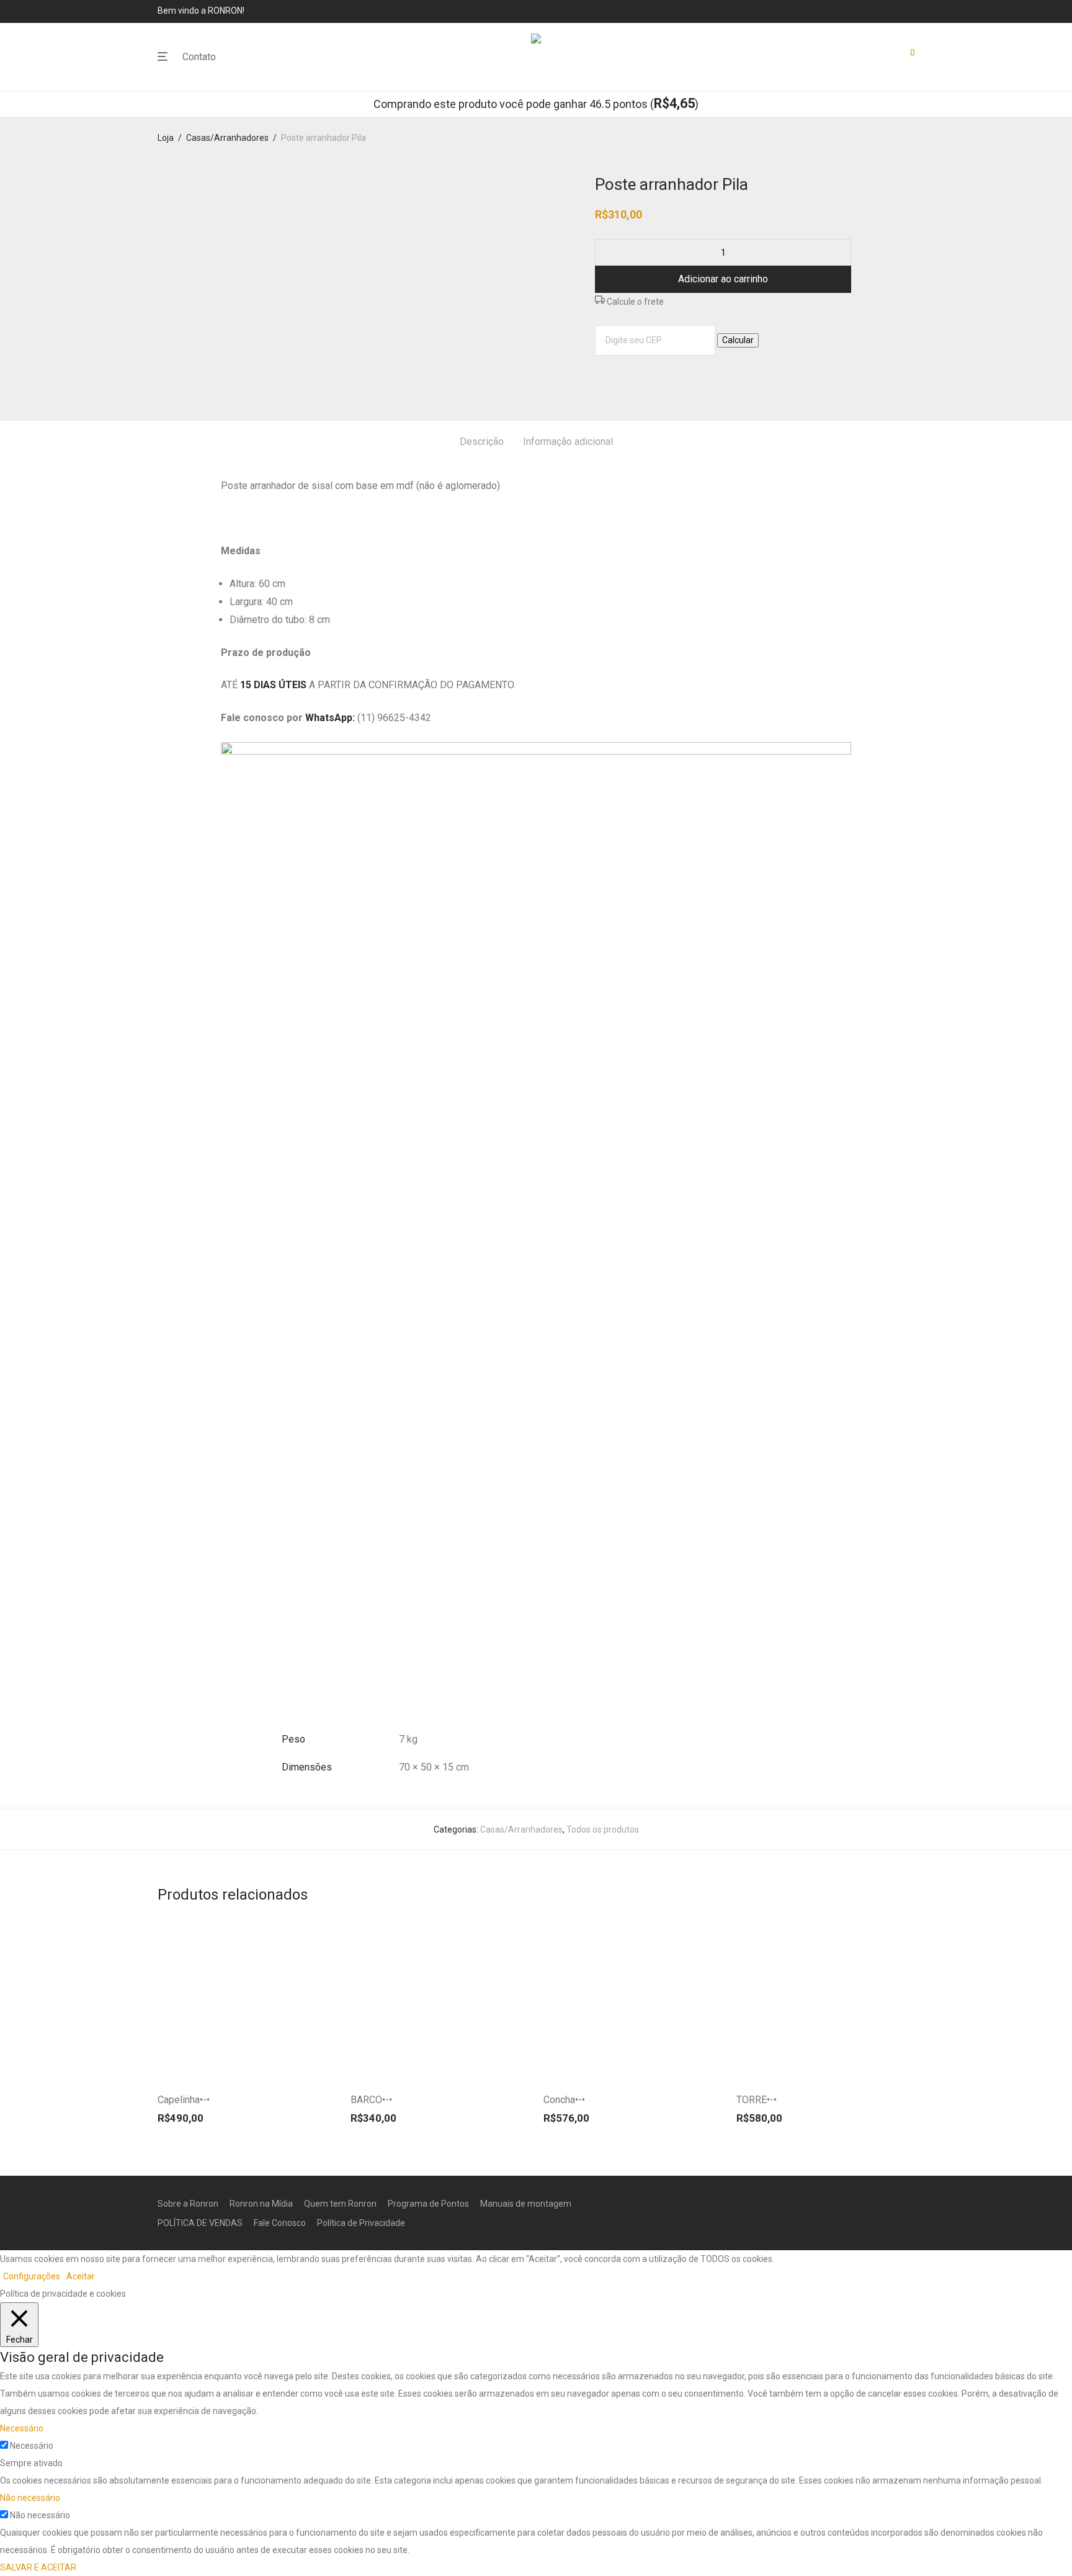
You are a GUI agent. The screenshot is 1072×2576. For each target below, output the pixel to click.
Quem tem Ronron (340, 2204)
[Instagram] (911, 11)
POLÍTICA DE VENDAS (200, 2223)
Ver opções (304, 2067)
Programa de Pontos (428, 2204)
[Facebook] (894, 11)
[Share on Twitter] (617, 378)
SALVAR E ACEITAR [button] (38, 2567)
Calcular (738, 340)
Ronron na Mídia (261, 2204)
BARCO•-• (371, 2100)
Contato (199, 57)
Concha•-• (564, 2100)
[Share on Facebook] (599, 378)
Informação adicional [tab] (568, 442)
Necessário (32, 2446)
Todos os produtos (603, 1829)
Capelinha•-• (184, 2100)
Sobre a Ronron (188, 2204)
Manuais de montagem (526, 2204)
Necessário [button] (22, 2428)
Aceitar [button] (81, 2276)
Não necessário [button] (30, 2498)
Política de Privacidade (361, 2223)
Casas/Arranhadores (227, 138)
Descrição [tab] (482, 442)
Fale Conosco (280, 2223)
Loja (166, 138)
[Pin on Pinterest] (635, 378)
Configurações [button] (32, 2276)
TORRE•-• (757, 2100)
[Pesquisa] (859, 57)
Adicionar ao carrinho (723, 279)
